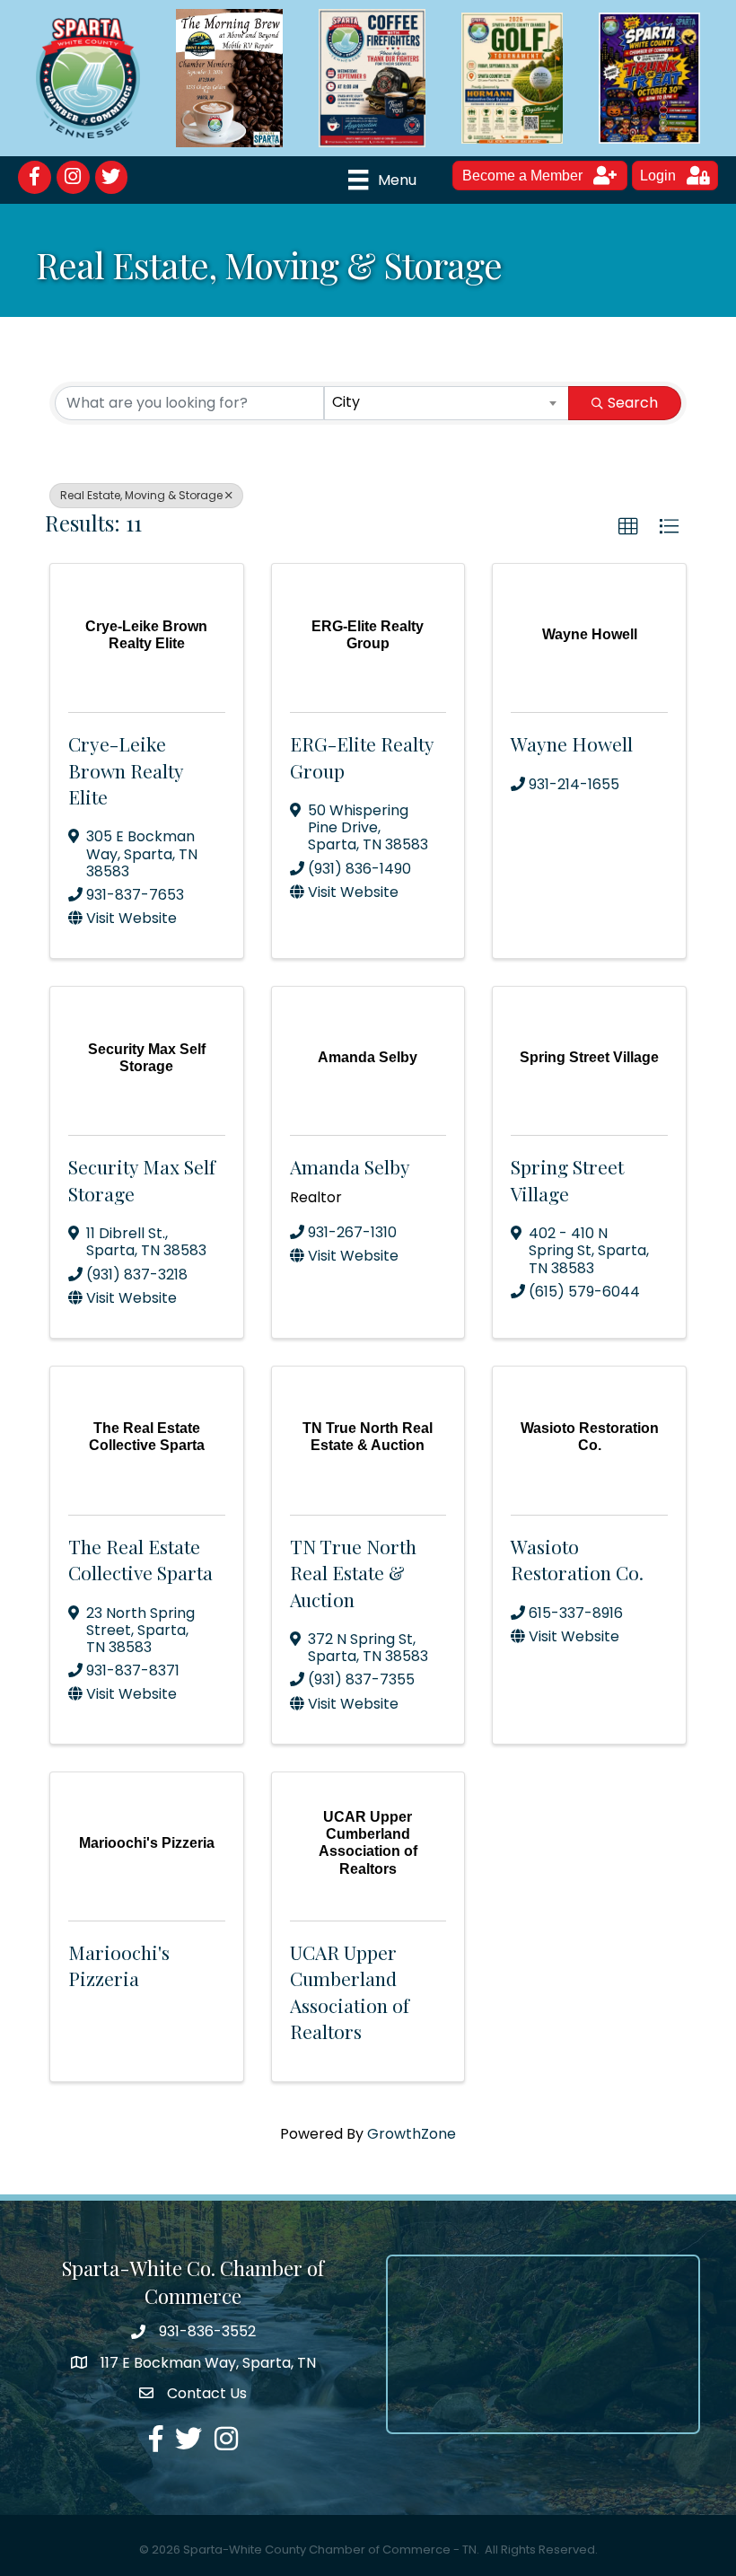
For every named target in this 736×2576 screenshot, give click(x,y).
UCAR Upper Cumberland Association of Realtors (350, 1991)
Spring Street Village (567, 1179)
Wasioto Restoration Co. (577, 1559)
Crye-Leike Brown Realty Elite (126, 770)
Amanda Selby (350, 1166)
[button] (628, 527)
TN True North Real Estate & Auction (353, 1573)
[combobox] (447, 403)
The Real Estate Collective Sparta (140, 1559)
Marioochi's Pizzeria (119, 1965)
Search (633, 403)
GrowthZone (412, 2134)
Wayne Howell (572, 743)
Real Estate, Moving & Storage (141, 495)
